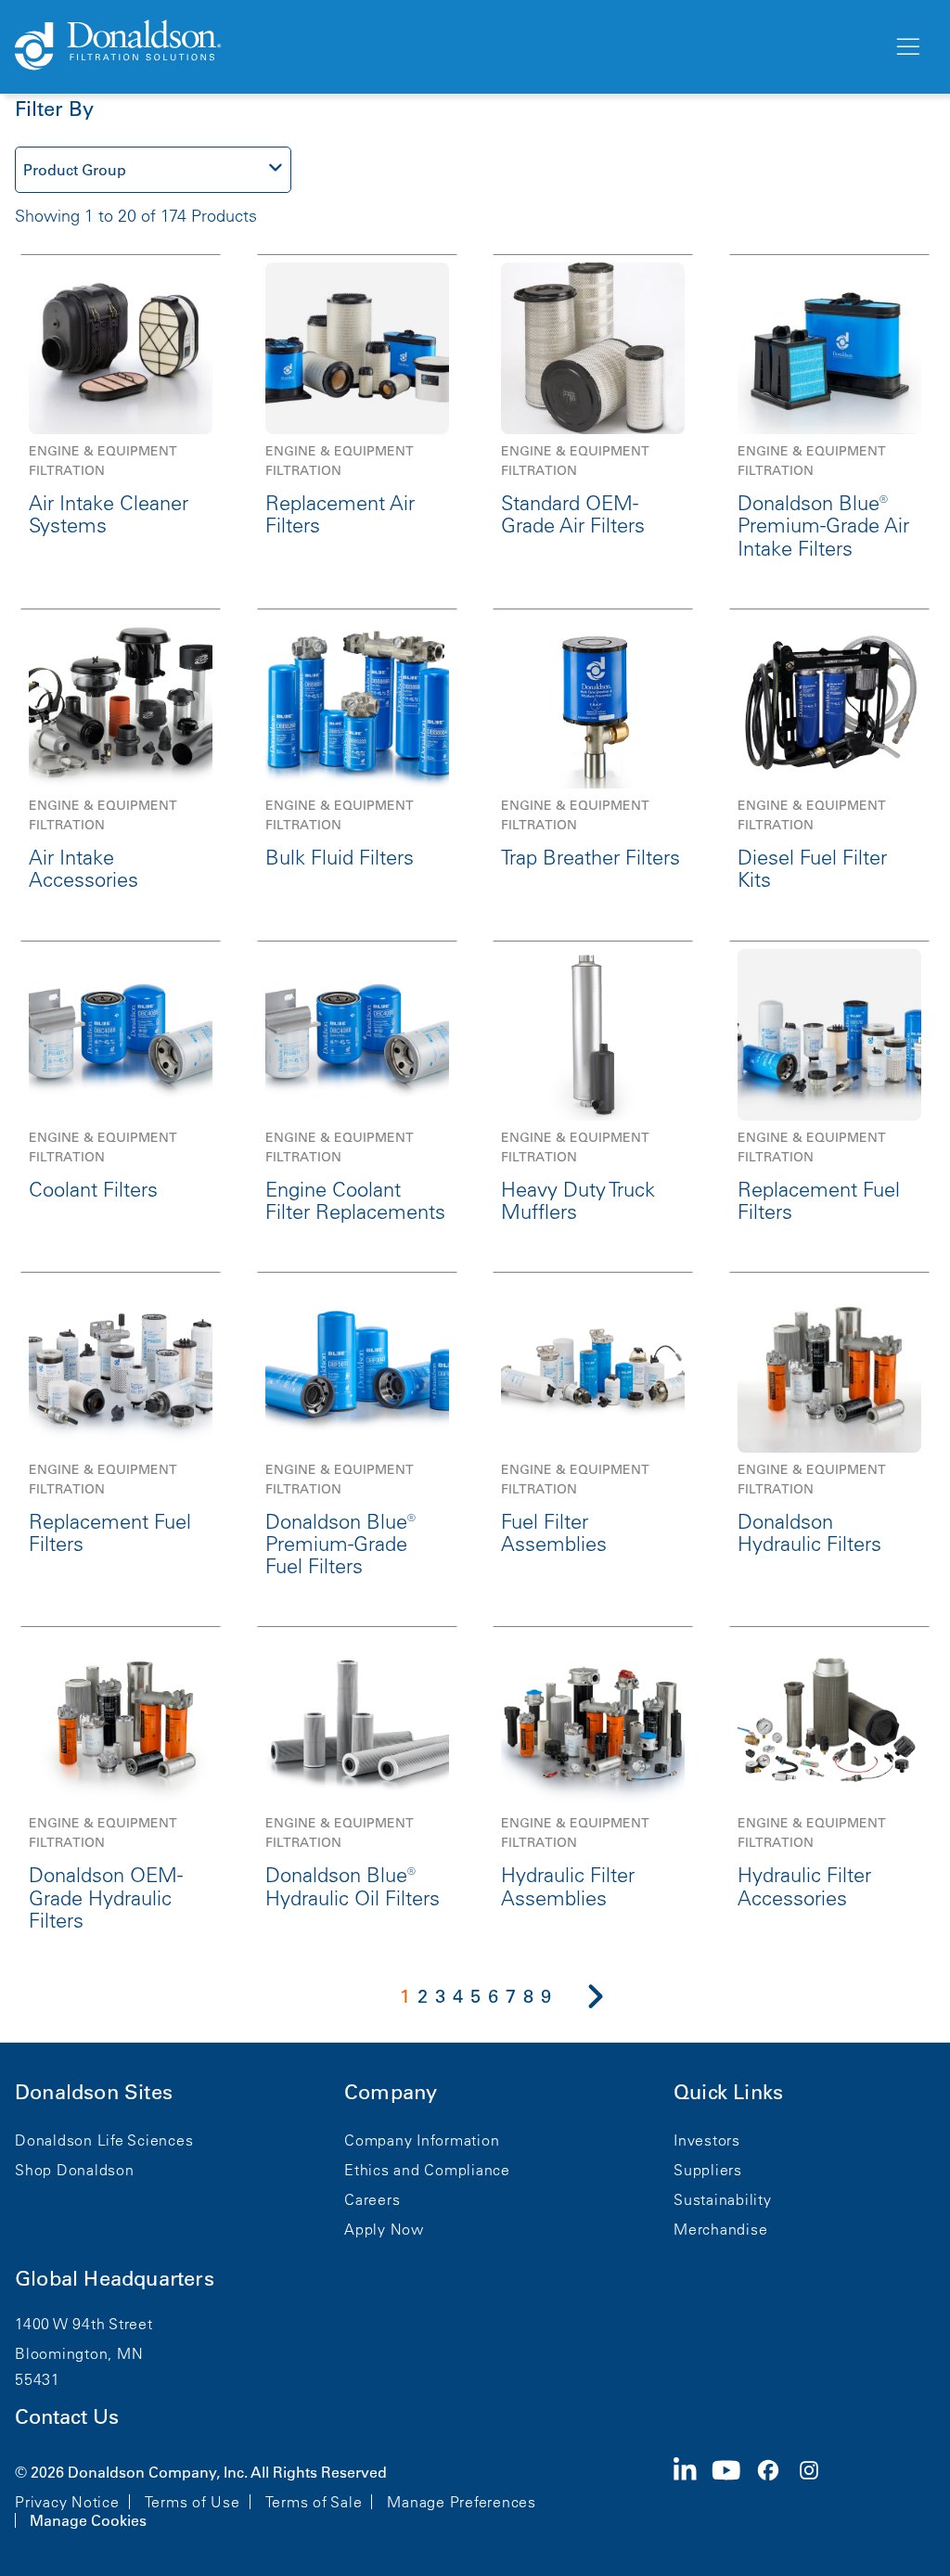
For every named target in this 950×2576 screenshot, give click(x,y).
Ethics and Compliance (427, 2170)
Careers (372, 2199)
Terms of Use (193, 2502)
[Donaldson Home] (446, 46)
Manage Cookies (88, 2520)
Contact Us (67, 2417)
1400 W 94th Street (84, 2324)
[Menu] (906, 47)
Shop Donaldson (75, 2170)
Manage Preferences (462, 2502)
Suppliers (708, 2170)
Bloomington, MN (79, 2353)
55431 (38, 2379)
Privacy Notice (67, 2502)
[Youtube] (734, 2494)
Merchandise (720, 2229)
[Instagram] (816, 2494)
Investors (707, 2140)
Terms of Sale (314, 2502)
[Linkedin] (693, 2494)
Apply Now (384, 2229)
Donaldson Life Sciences (104, 2140)
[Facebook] (776, 2494)
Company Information (422, 2140)
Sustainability (723, 2199)
